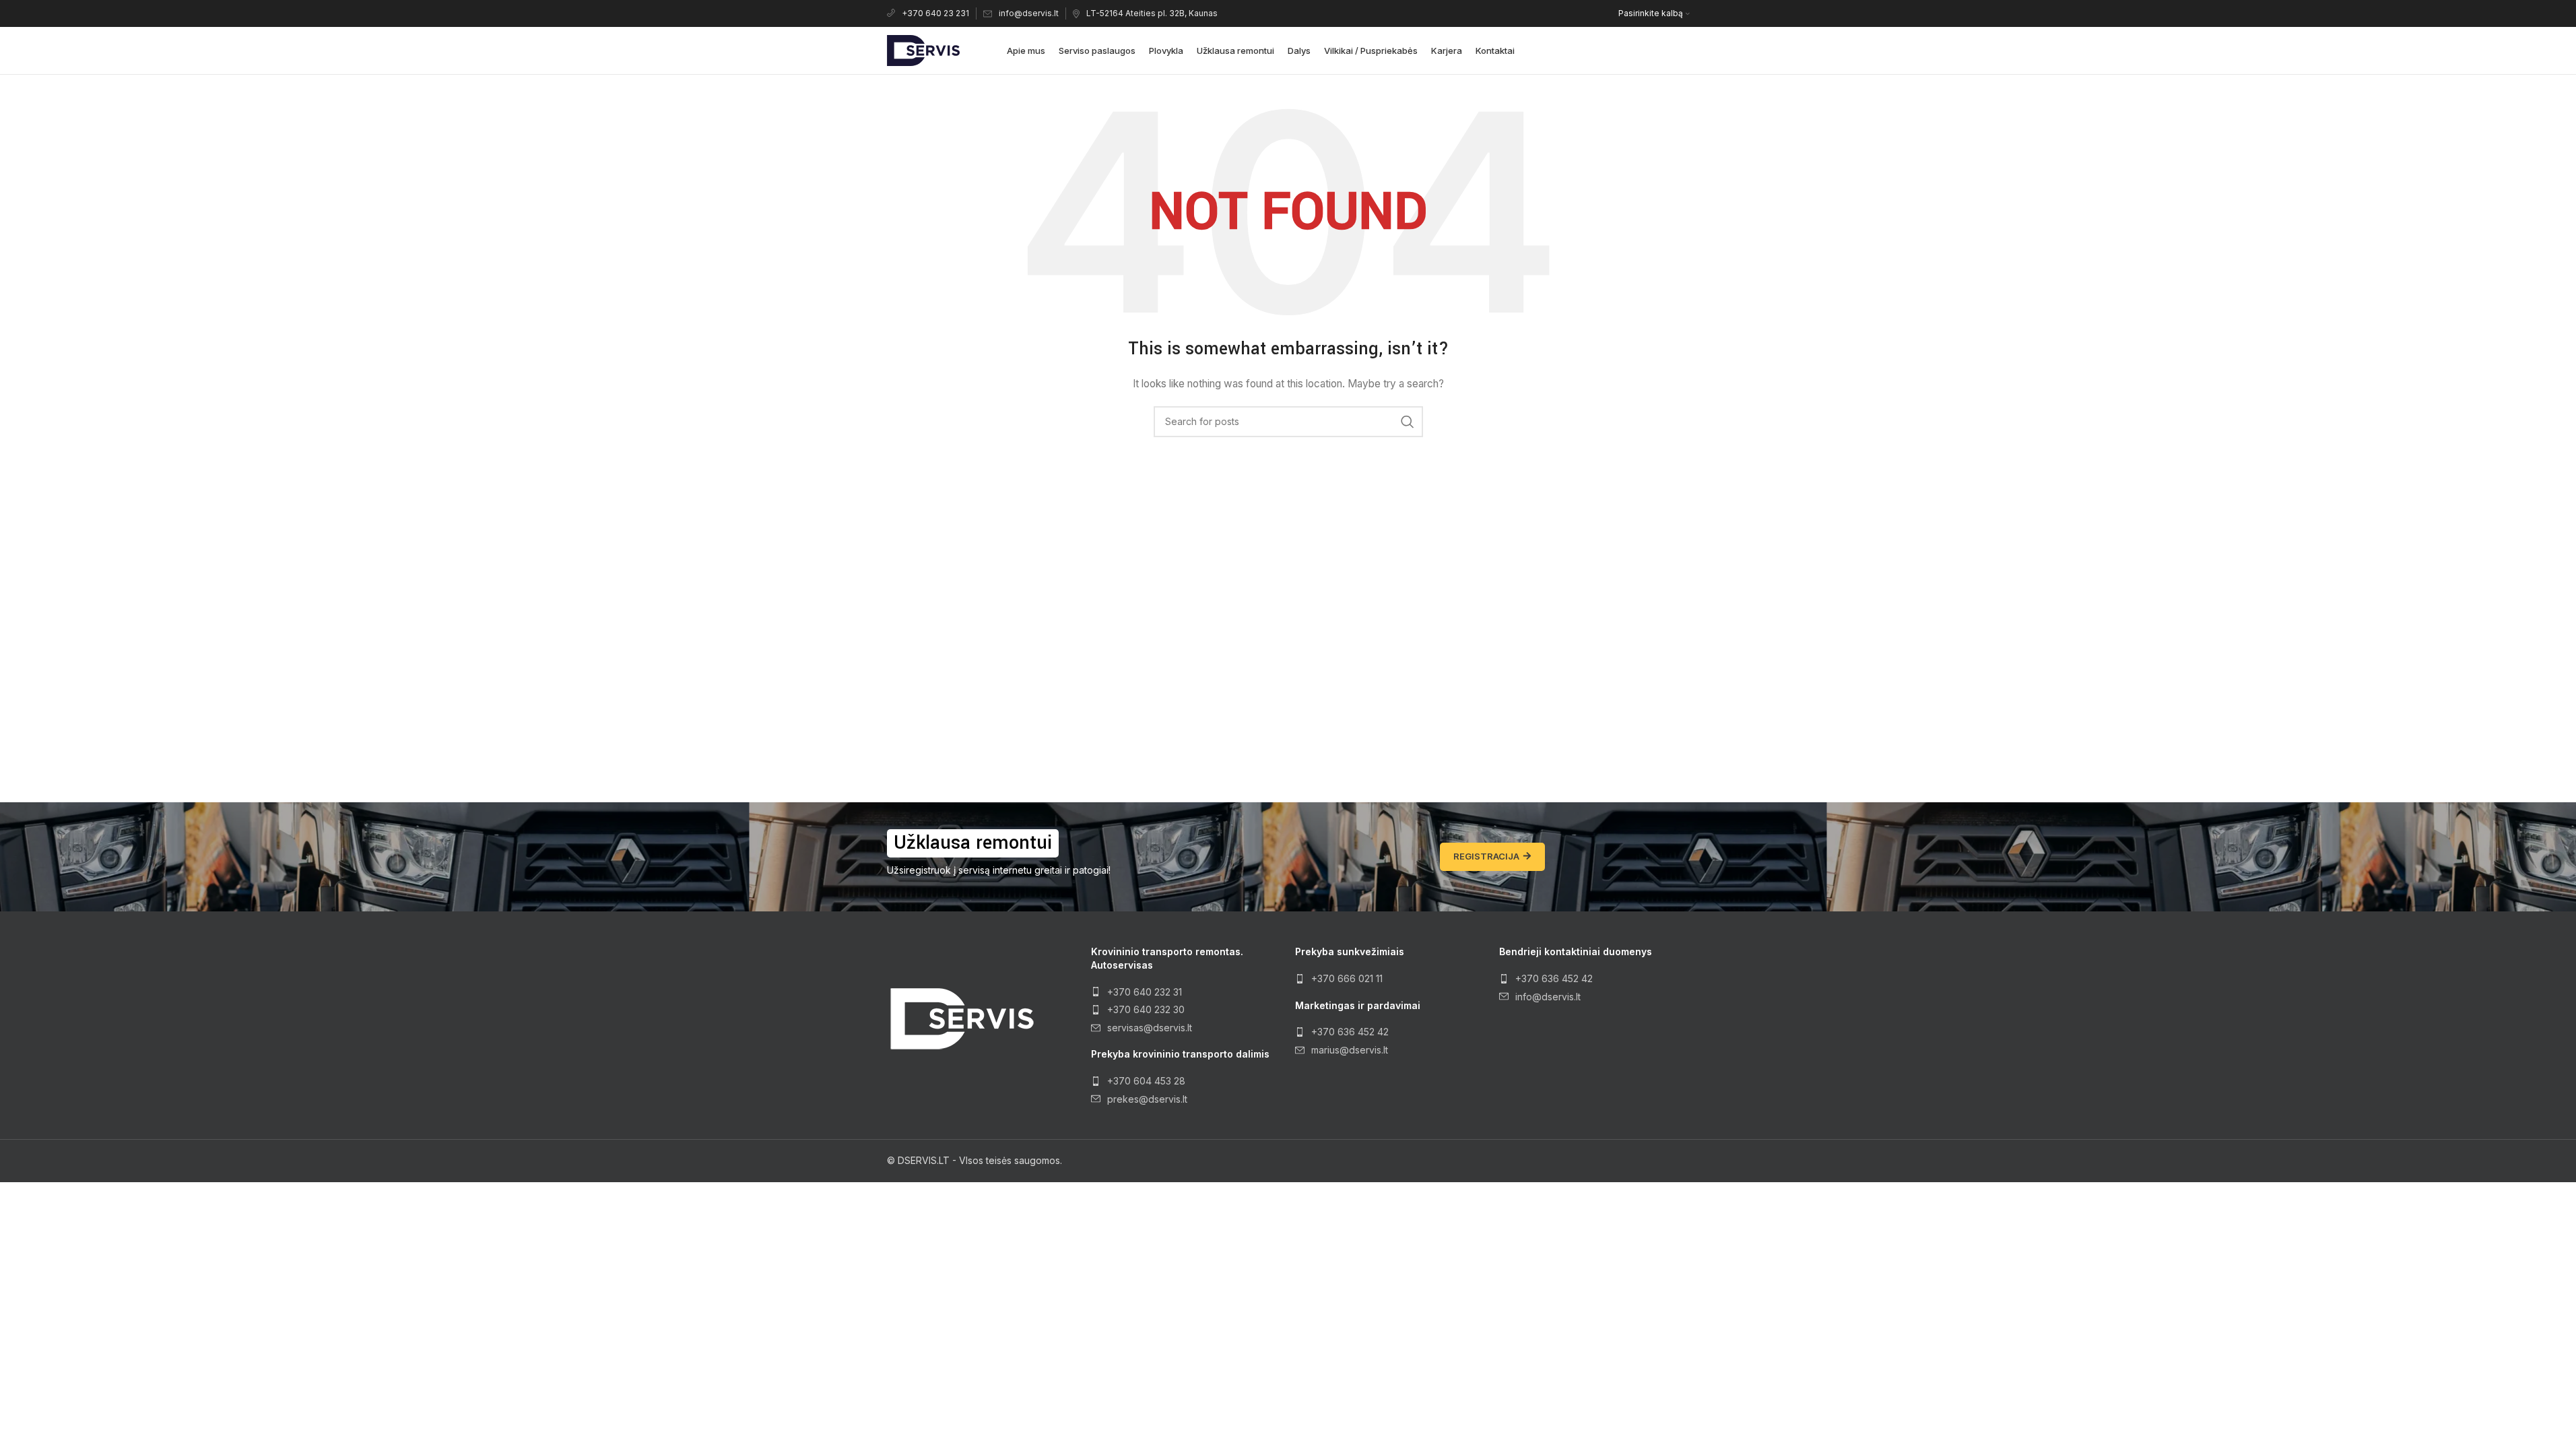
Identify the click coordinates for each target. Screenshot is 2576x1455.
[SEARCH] (1408, 422)
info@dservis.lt (1029, 13)
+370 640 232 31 (1145, 992)
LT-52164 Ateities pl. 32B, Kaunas (1152, 13)
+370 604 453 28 (1146, 1081)
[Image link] (961, 1017)
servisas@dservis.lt (1150, 1028)
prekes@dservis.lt (1147, 1099)
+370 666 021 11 (1347, 978)
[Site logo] (923, 50)
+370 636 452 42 (1350, 1032)
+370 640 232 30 (1146, 1009)
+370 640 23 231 (935, 13)
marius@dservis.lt (1350, 1050)
